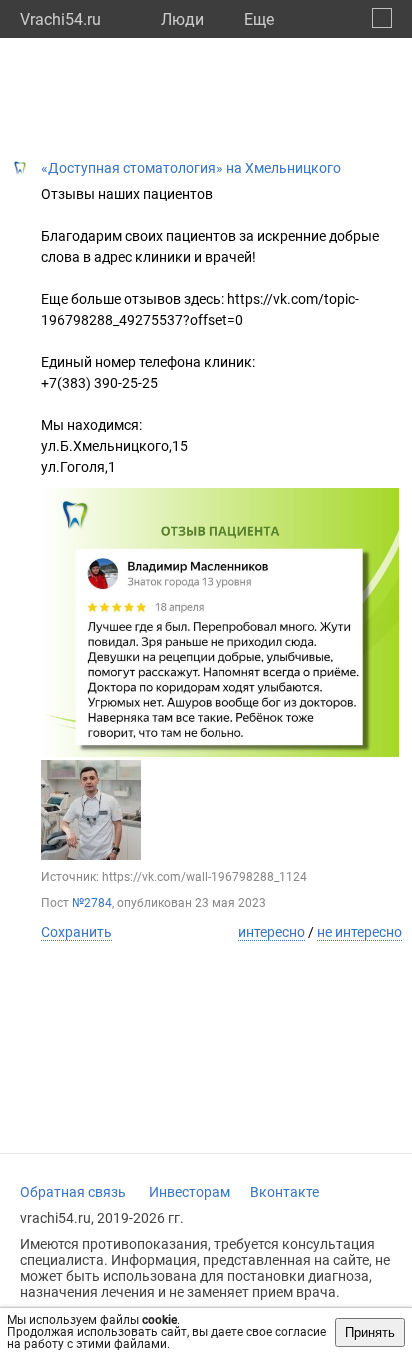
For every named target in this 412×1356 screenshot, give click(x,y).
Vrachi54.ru (60, 19)
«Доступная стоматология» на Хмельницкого (191, 168)
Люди (182, 19)
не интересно (359, 932)
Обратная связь (73, 1192)
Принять (370, 1332)
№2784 (92, 903)
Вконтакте (284, 1192)
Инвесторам (189, 1192)
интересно (271, 932)
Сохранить (76, 932)
